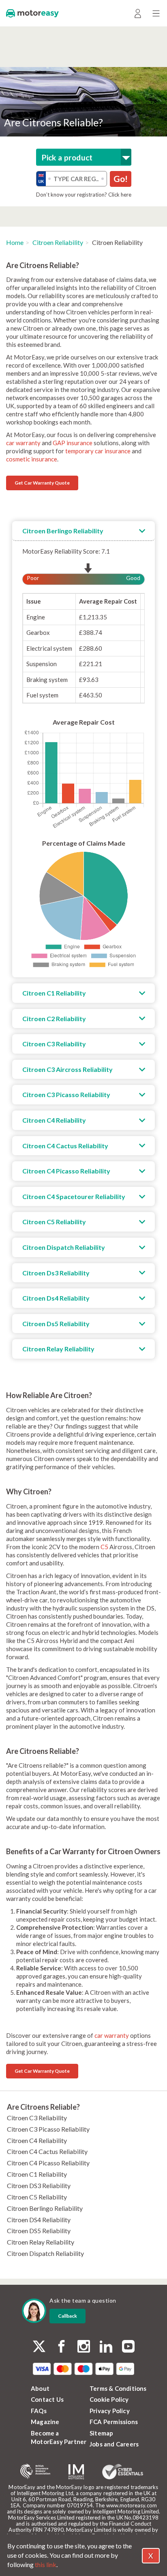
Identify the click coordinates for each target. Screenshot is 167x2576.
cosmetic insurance (32, 459)
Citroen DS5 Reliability (39, 2231)
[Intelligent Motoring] (76, 2472)
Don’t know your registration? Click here (84, 195)
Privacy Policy (110, 2411)
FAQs (39, 2411)
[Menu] (156, 13)
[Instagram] (84, 2347)
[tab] (83, 531)
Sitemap (101, 2433)
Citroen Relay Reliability (41, 2242)
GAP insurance (73, 443)
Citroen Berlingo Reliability (45, 2208)
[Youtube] (128, 2347)
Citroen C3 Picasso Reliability (48, 2129)
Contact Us (47, 2399)
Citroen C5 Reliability (37, 2197)
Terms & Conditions (118, 2388)
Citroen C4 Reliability (37, 2140)
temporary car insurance (98, 451)
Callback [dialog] (67, 2316)
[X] (39, 2346)
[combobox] (84, 157)
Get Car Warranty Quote (42, 483)
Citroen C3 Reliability (37, 2118)
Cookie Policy (109, 2399)
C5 (105, 1547)
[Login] (138, 13)
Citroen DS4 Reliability (39, 2220)
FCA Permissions (114, 2422)
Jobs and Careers (114, 2444)
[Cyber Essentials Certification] (123, 2472)
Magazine (45, 2422)
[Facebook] (61, 2347)
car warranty (23, 443)
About (40, 2388)
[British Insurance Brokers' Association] (35, 2472)
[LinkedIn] (106, 2347)
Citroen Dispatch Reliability (45, 2253)
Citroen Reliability (58, 242)
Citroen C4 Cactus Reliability (47, 2151)
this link (46, 2564)
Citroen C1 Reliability (37, 2174)
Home (15, 242)
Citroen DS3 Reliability (39, 2185)
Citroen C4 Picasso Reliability (48, 2163)
